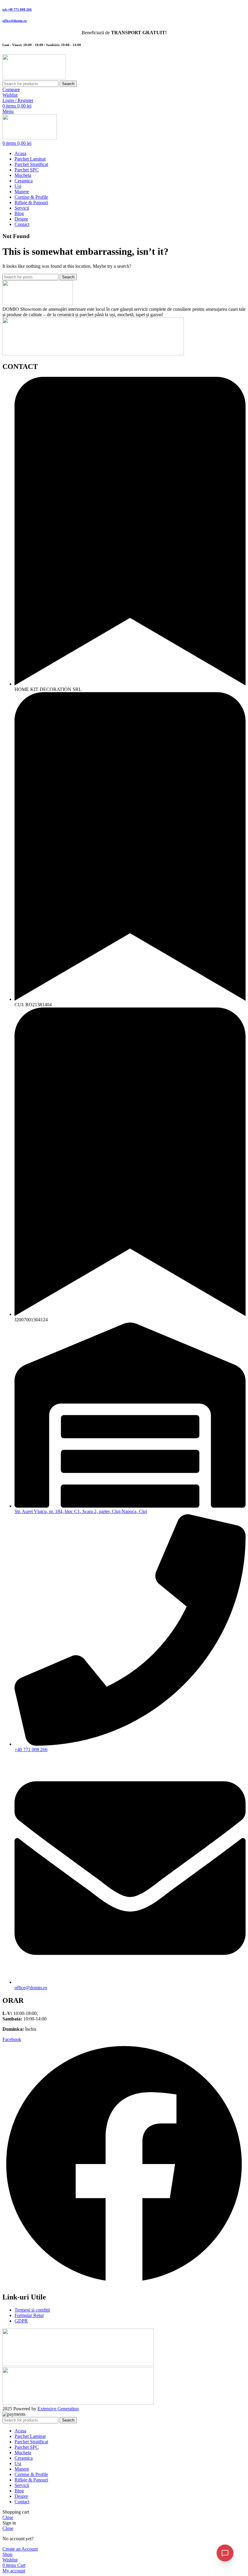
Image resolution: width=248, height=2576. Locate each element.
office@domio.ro (15, 21)
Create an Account (20, 2549)
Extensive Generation (58, 2409)
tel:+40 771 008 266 (17, 9)
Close (8, 2517)
